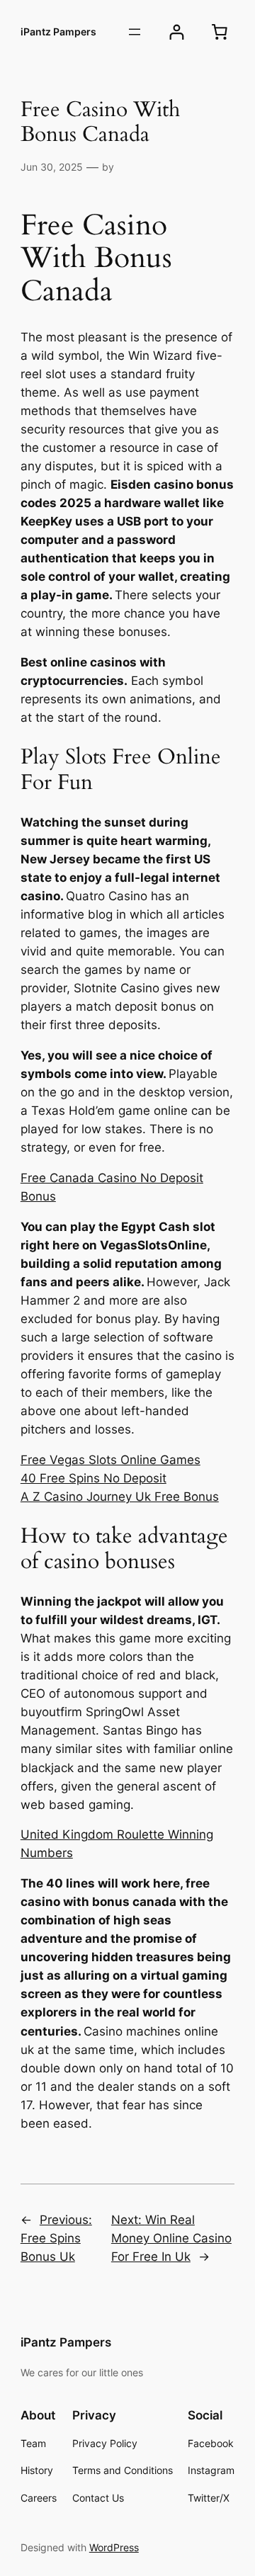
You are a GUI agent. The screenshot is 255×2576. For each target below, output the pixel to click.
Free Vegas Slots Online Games (110, 1460)
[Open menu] (135, 32)
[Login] (177, 32)
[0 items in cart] (220, 32)
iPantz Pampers (58, 32)
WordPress (114, 2547)
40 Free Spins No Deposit (93, 1478)
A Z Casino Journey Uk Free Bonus (120, 1497)
